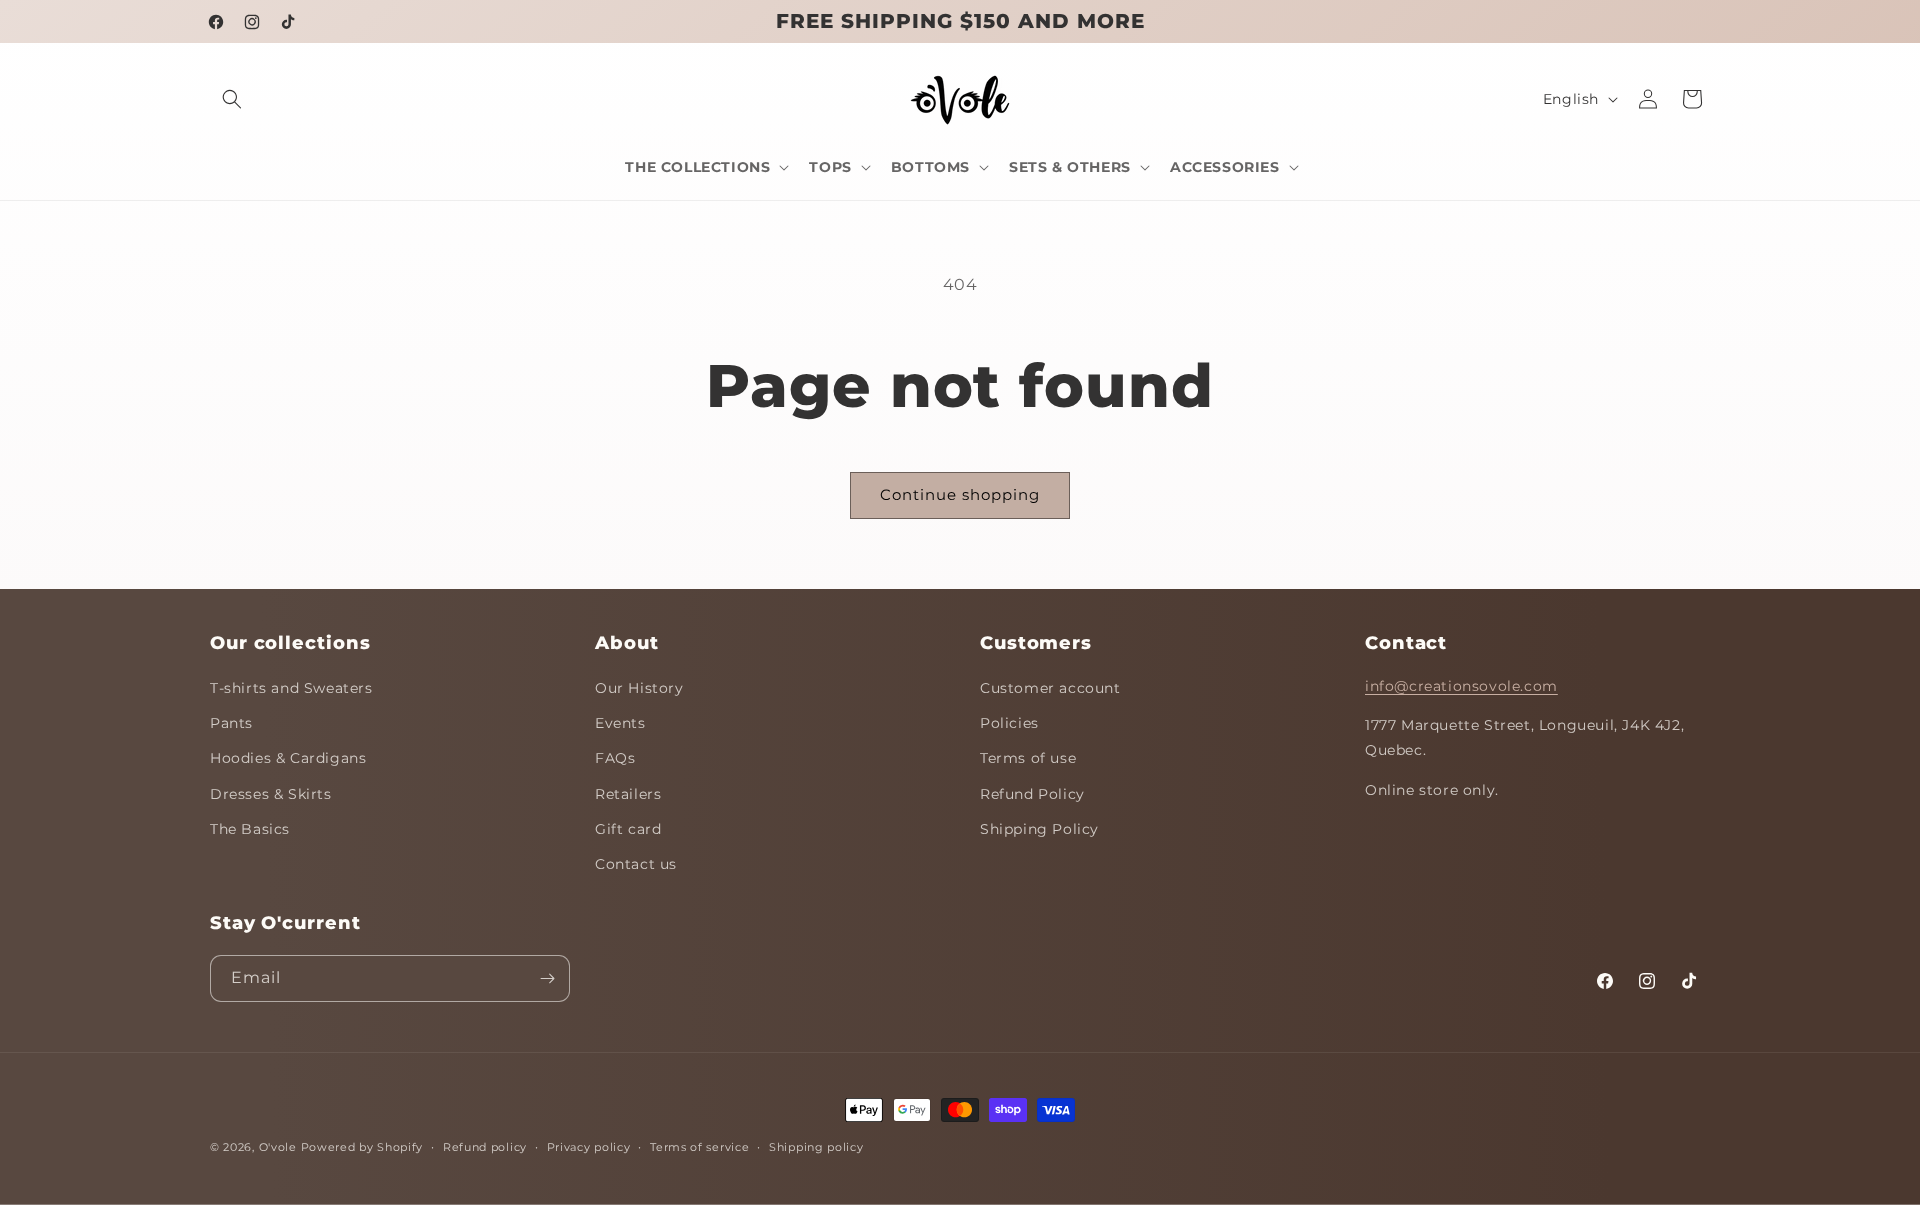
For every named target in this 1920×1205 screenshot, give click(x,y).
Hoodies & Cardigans (288, 759)
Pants (231, 724)
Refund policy (485, 1146)
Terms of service (699, 1146)
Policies (1009, 724)
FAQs (615, 759)
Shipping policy (816, 1146)
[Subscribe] (547, 978)
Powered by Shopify (362, 1147)
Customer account (1050, 689)
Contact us (636, 865)
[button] (232, 99)
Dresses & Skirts (271, 794)
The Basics (250, 830)
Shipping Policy (1039, 830)
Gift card (628, 830)
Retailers (628, 794)
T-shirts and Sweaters (291, 689)
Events (620, 724)
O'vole (278, 1147)
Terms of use (1028, 759)
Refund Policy (1032, 794)
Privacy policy (589, 1146)
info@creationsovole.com (1461, 687)
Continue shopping (960, 494)
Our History (639, 689)
